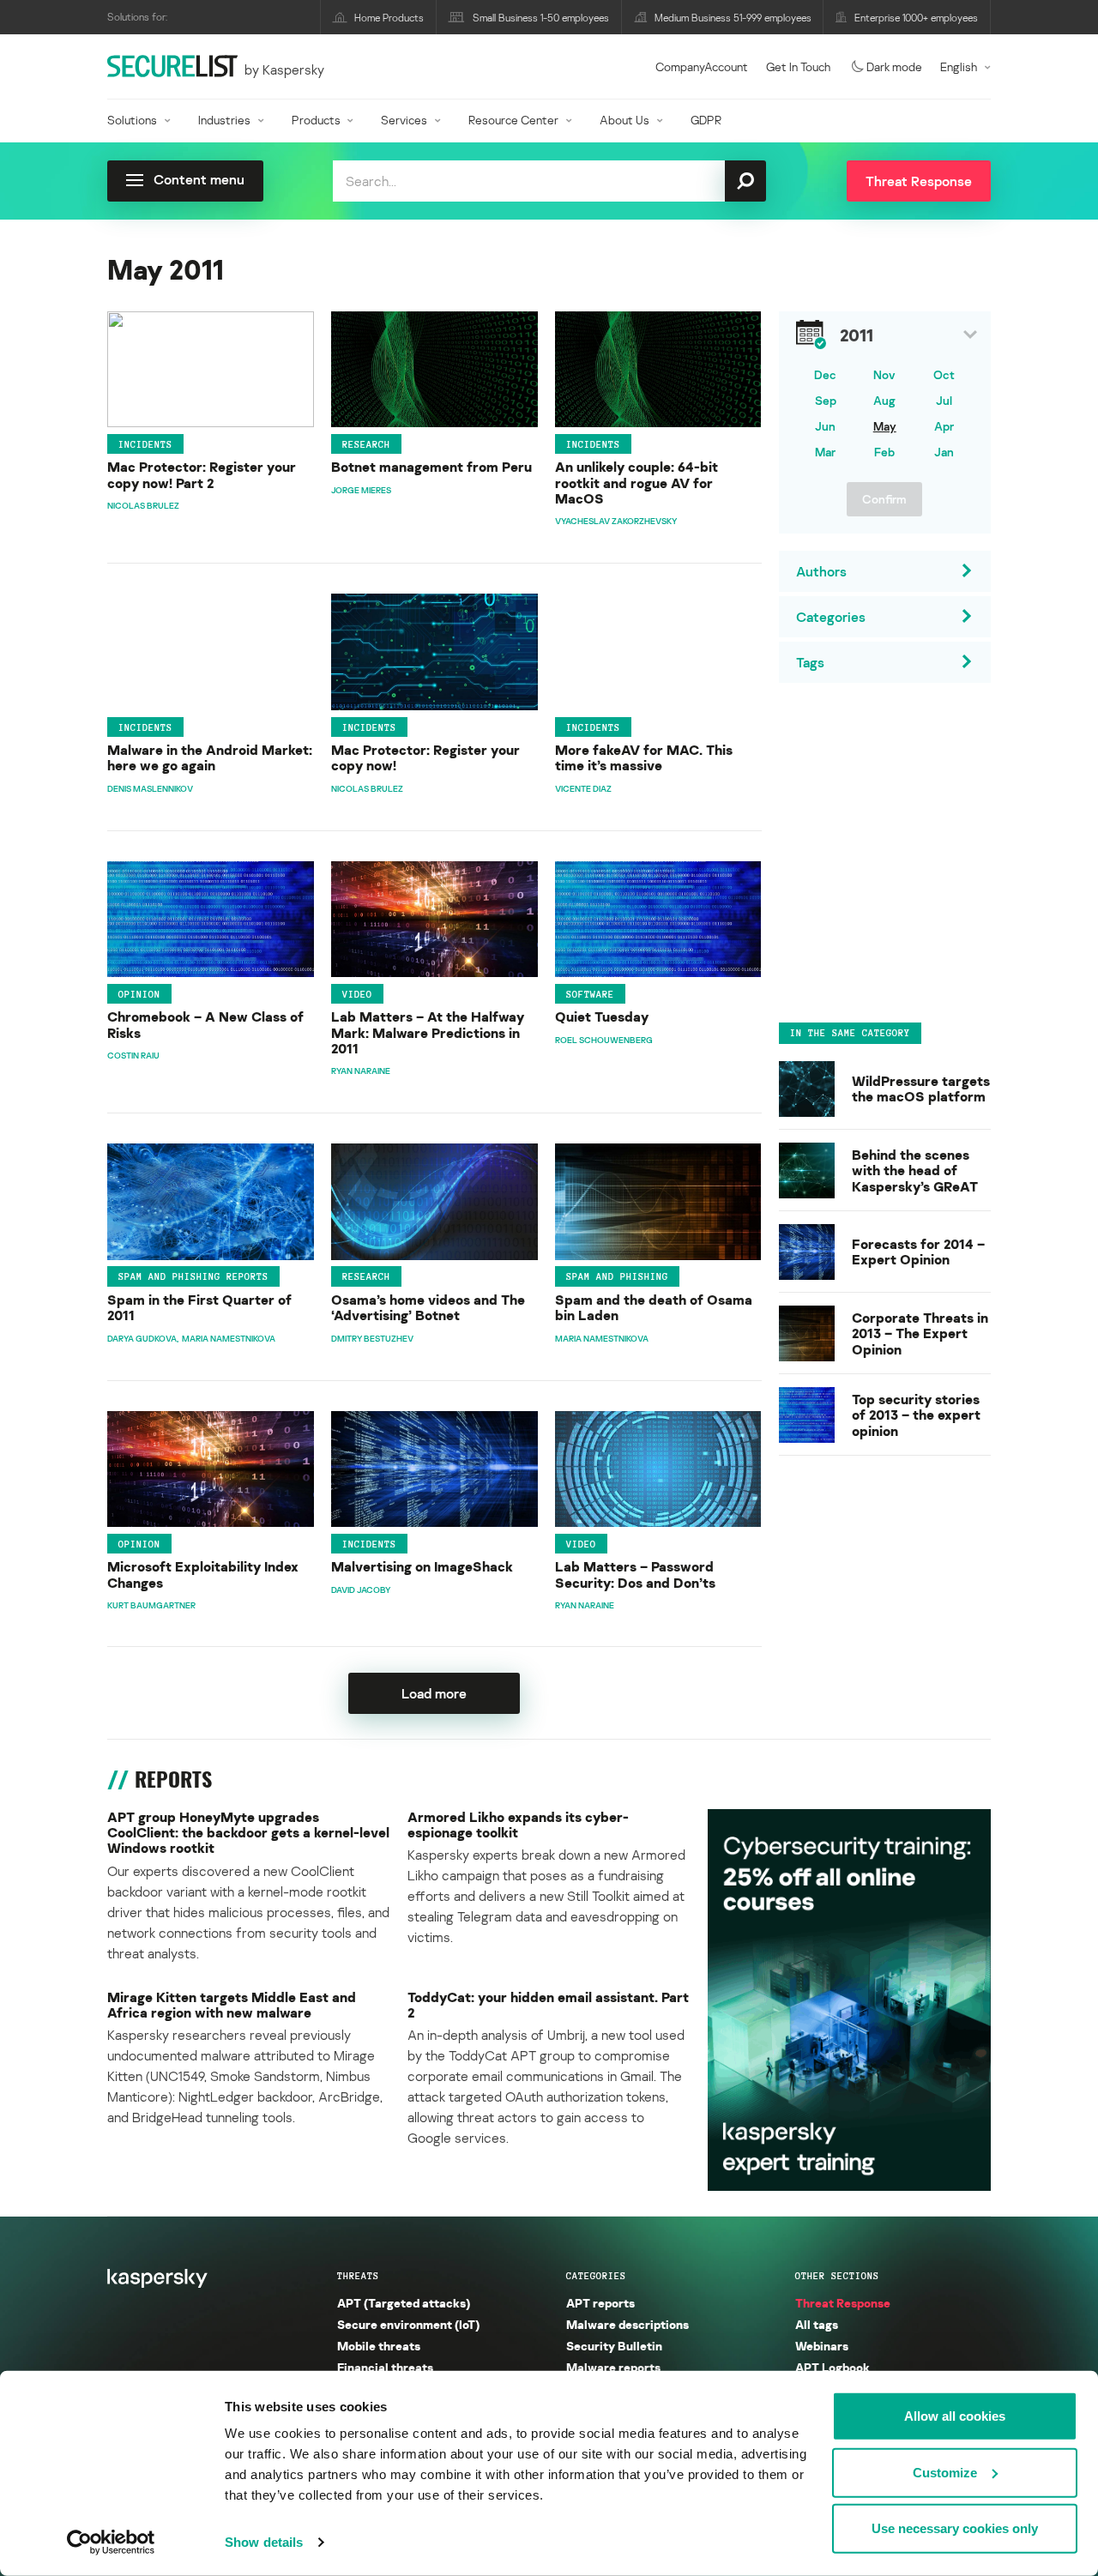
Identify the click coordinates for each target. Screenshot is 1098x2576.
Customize (945, 2472)
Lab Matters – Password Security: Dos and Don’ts (635, 1575)
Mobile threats (379, 2346)
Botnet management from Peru (431, 467)
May (885, 426)
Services (404, 120)
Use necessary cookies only (955, 2528)
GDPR (706, 120)
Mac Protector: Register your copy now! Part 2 (202, 475)
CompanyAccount (702, 66)
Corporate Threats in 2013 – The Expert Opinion (920, 1333)
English (959, 66)
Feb (884, 452)
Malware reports (613, 2367)
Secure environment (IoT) (408, 2324)
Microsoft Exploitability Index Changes (203, 1575)
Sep (826, 400)
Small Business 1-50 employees (541, 18)
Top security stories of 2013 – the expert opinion (916, 1415)
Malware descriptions (627, 2324)
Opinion (139, 993)
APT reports (600, 2303)
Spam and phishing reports (193, 1276)
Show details (264, 2542)
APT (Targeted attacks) (404, 2303)
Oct (944, 374)
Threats (358, 2276)
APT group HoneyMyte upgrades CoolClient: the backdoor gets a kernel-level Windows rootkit (248, 1833)
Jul (944, 400)
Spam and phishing (617, 1276)
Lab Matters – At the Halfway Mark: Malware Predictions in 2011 (428, 1032)
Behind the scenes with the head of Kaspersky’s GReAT (915, 1170)
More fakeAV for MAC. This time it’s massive (644, 758)
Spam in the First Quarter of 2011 (199, 1308)
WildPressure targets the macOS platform (921, 1089)
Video (357, 993)
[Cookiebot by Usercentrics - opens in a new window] (111, 2543)
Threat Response (843, 2303)
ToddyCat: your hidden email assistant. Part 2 (548, 2005)
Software (590, 993)
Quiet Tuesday (602, 1017)
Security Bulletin (614, 2346)
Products (316, 120)
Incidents (145, 444)
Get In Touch (798, 66)
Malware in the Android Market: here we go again (210, 758)
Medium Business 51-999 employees (733, 18)
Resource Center (513, 120)
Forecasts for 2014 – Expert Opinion (918, 1252)
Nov (884, 374)
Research (366, 444)
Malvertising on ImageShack (422, 1566)
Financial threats (385, 2367)
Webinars (822, 2346)
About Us (624, 120)
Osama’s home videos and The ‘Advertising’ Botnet (428, 1308)
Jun (825, 426)
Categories (596, 2276)
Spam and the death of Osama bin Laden (654, 1308)
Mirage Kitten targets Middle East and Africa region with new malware (232, 2005)
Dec (825, 374)
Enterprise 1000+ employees (916, 18)
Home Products (389, 18)
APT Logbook (833, 2367)
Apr (944, 426)
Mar (825, 452)
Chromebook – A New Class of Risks (205, 1025)
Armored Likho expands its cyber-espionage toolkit (518, 1825)
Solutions (132, 120)
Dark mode (894, 66)
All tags (817, 2324)
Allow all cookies (955, 2416)
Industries (224, 120)
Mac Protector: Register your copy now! (425, 758)
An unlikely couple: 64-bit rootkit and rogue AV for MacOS (636, 483)
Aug (884, 400)
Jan (944, 452)
